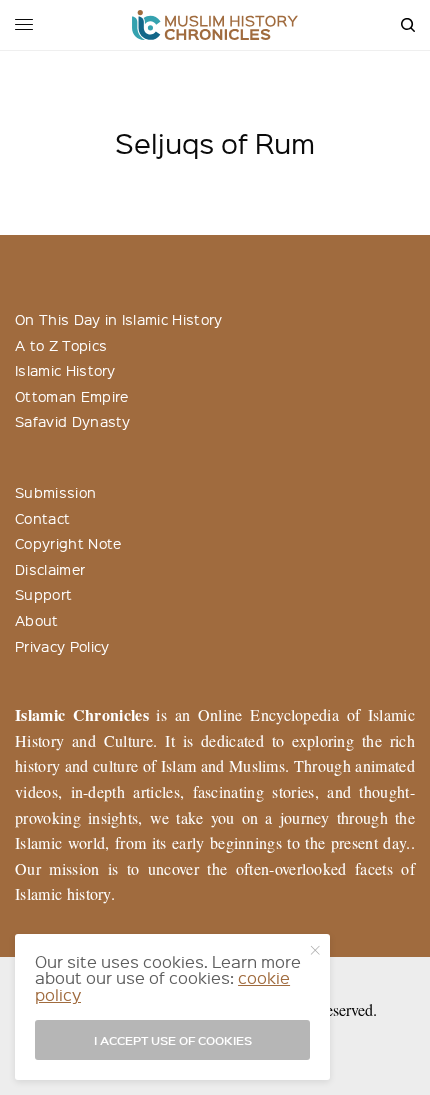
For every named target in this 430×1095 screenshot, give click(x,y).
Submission (55, 492)
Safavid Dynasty (73, 421)
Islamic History (65, 370)
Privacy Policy (62, 646)
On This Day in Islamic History (119, 319)
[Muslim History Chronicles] (215, 25)
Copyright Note (68, 543)
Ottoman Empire (71, 396)
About (37, 620)
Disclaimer (50, 569)
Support (43, 594)
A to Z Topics (61, 345)
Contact (42, 518)
